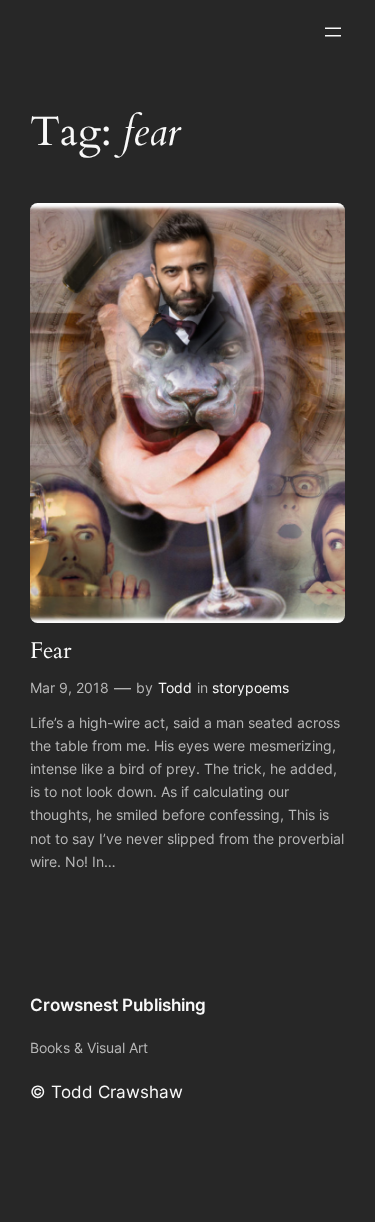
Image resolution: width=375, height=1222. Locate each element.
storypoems (250, 687)
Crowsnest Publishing (118, 1005)
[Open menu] (333, 32)
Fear (50, 651)
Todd (175, 687)
